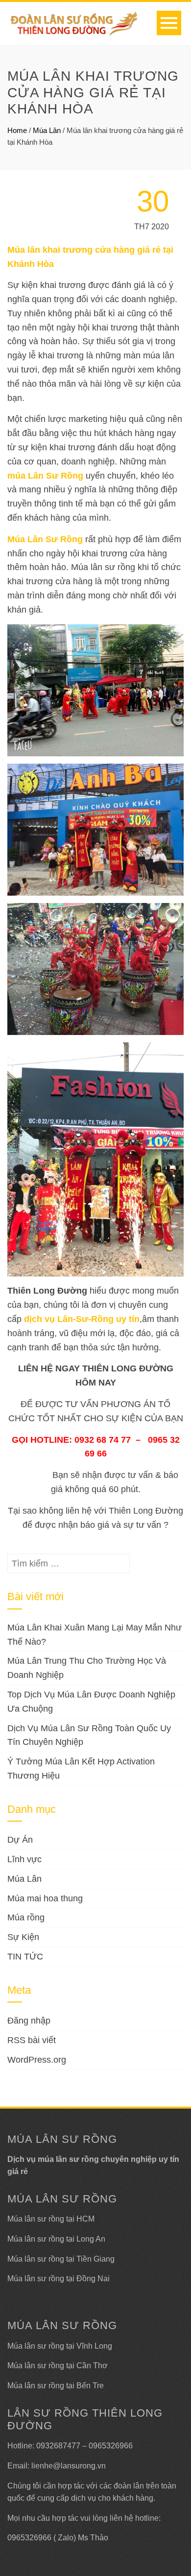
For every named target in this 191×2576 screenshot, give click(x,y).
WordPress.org (37, 2060)
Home (17, 130)
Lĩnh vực (24, 1859)
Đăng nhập (29, 2021)
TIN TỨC (25, 1957)
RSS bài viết (32, 2040)
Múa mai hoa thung (45, 1898)
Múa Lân (47, 130)
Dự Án (20, 1840)
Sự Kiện (23, 1937)
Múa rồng (26, 1917)
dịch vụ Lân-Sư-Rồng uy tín (82, 1319)
